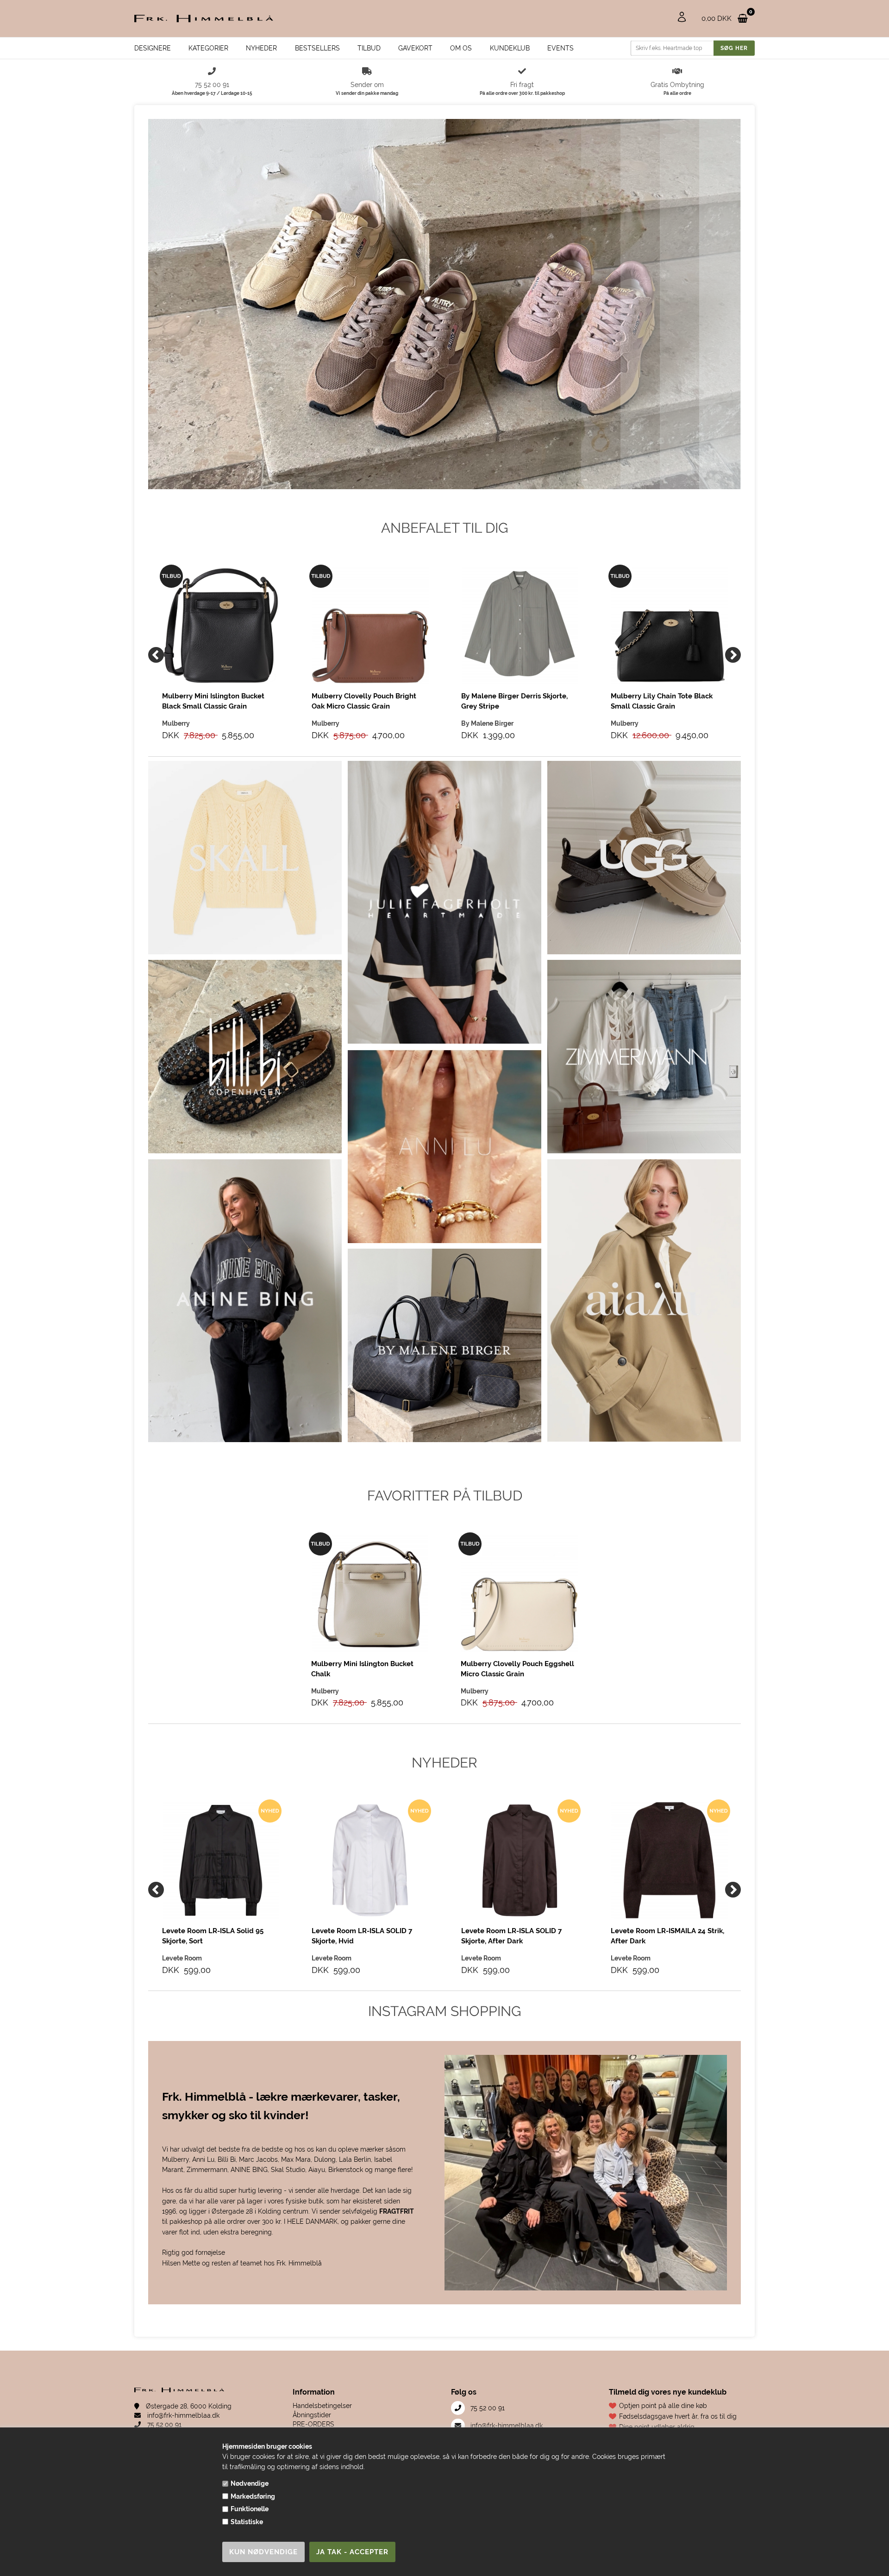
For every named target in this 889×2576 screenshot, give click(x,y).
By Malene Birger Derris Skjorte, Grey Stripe (514, 701)
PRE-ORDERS (313, 2424)
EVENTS (560, 48)
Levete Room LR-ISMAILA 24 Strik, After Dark (667, 1936)
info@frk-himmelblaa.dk (182, 2415)
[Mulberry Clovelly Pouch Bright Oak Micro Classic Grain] (370, 625)
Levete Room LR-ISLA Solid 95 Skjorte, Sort (213, 1936)
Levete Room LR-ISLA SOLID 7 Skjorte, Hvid (362, 1936)
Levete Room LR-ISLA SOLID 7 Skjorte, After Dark (511, 1936)
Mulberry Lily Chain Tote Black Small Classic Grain (662, 701)
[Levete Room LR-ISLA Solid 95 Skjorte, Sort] (221, 1860)
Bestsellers (317, 48)
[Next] (733, 655)
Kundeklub (510, 48)
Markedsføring (253, 2496)
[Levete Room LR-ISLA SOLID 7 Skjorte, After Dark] (520, 1860)
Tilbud (369, 48)
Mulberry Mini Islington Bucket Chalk (362, 1669)
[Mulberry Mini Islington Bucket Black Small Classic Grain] (221, 625)
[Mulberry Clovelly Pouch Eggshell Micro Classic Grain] (519, 1593)
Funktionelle (250, 2509)
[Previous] (156, 655)
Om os (461, 48)
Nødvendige (250, 2483)
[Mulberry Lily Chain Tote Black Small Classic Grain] (669, 625)
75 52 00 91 (163, 2425)
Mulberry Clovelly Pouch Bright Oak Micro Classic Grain (364, 701)
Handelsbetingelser (322, 2406)
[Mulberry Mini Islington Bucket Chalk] (370, 1593)
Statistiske (247, 2522)
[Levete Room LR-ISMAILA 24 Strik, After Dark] (669, 1860)
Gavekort (415, 48)
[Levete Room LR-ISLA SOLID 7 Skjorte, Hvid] (370, 1860)
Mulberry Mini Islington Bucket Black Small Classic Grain (213, 701)
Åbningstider (312, 2415)
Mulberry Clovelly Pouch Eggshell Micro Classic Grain (517, 1669)
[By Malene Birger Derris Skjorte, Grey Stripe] (520, 625)
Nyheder (261, 48)
